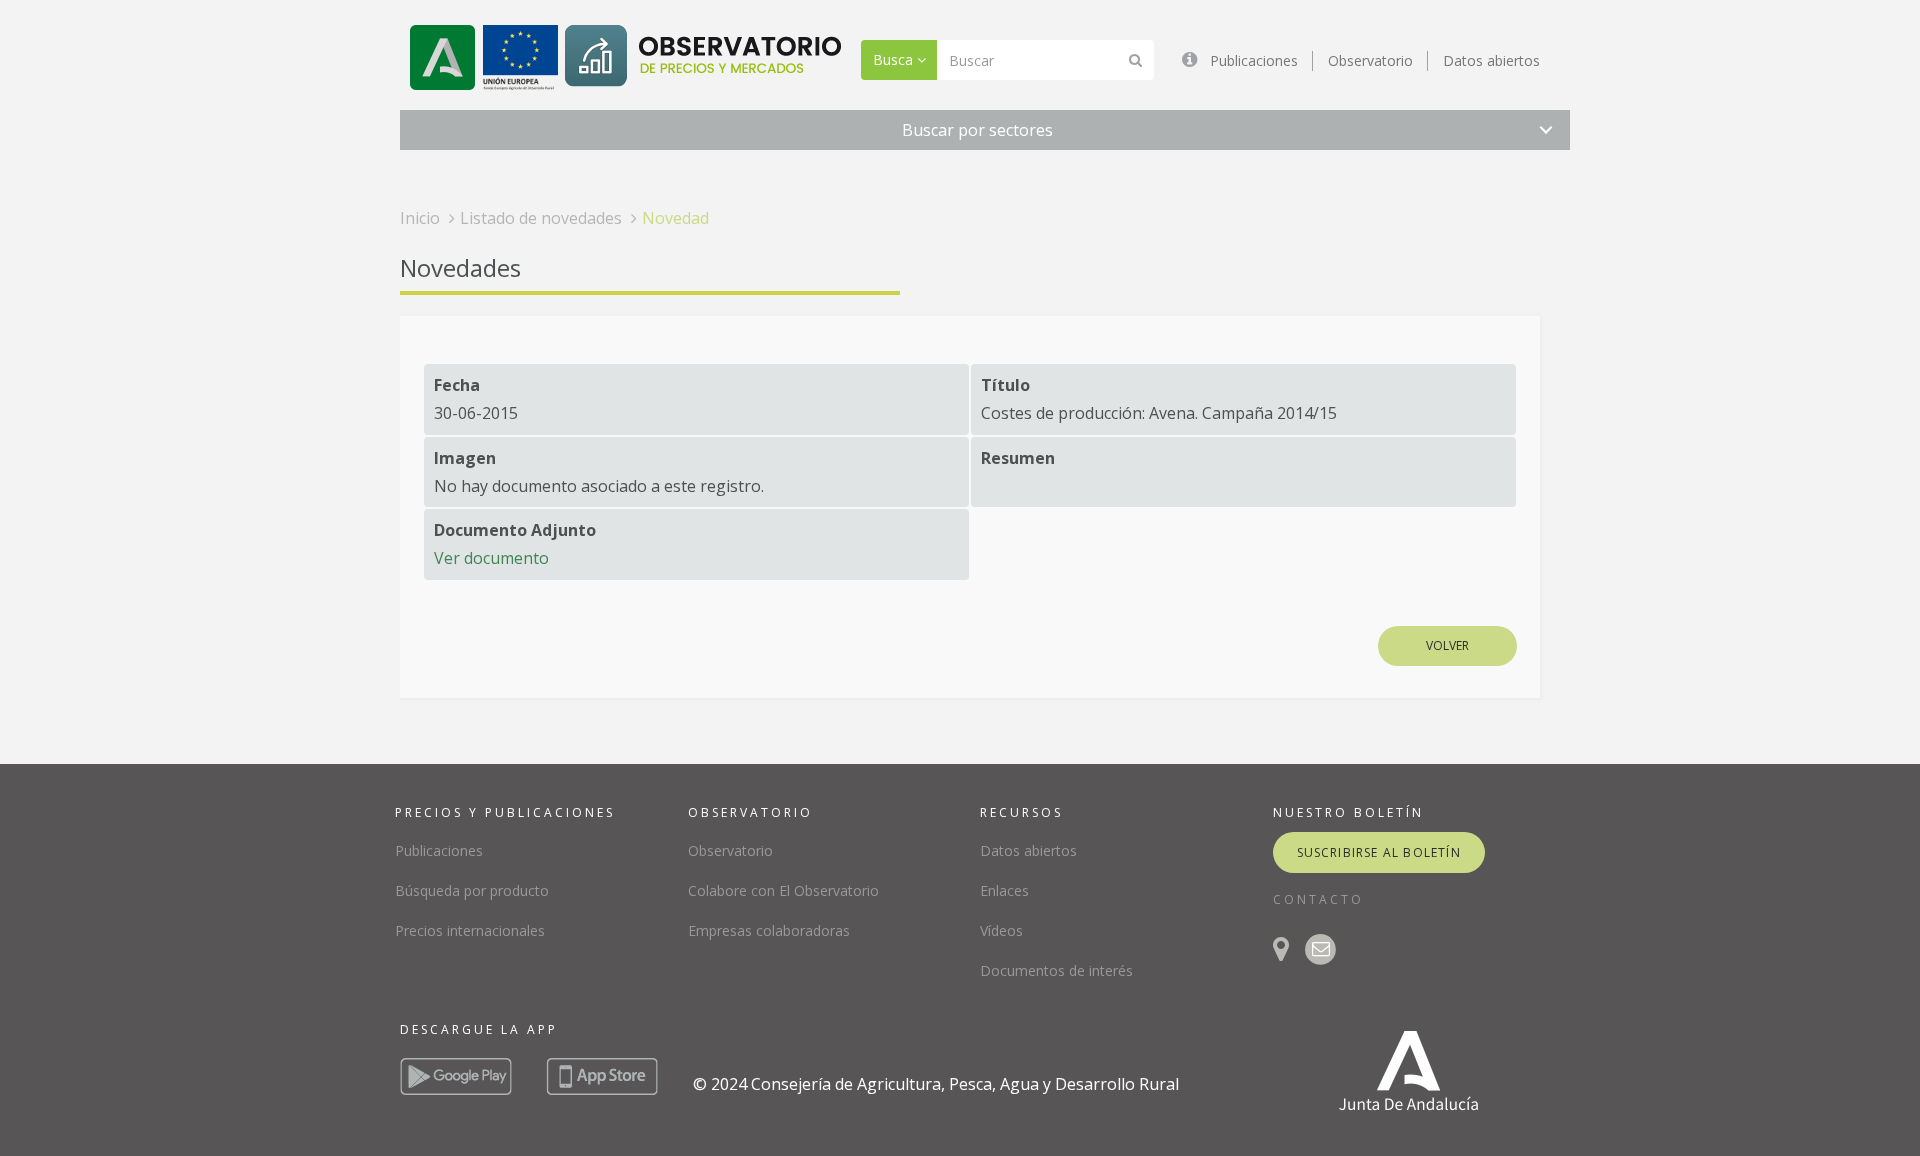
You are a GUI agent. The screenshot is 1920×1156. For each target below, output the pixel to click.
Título (1005, 385)
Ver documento (491, 558)
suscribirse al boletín (1379, 852)
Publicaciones (1254, 60)
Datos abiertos (1491, 60)
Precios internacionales (470, 930)
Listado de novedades (541, 218)
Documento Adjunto (515, 530)
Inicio (420, 218)
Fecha (457, 385)
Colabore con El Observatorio (783, 890)
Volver (1447, 645)
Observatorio (1370, 60)
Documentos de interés (1056, 970)
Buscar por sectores (977, 130)
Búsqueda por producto (472, 890)
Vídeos (1001, 930)
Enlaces (1004, 890)
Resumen (1018, 458)
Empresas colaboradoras (769, 930)
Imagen (465, 458)
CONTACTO (1318, 899)
